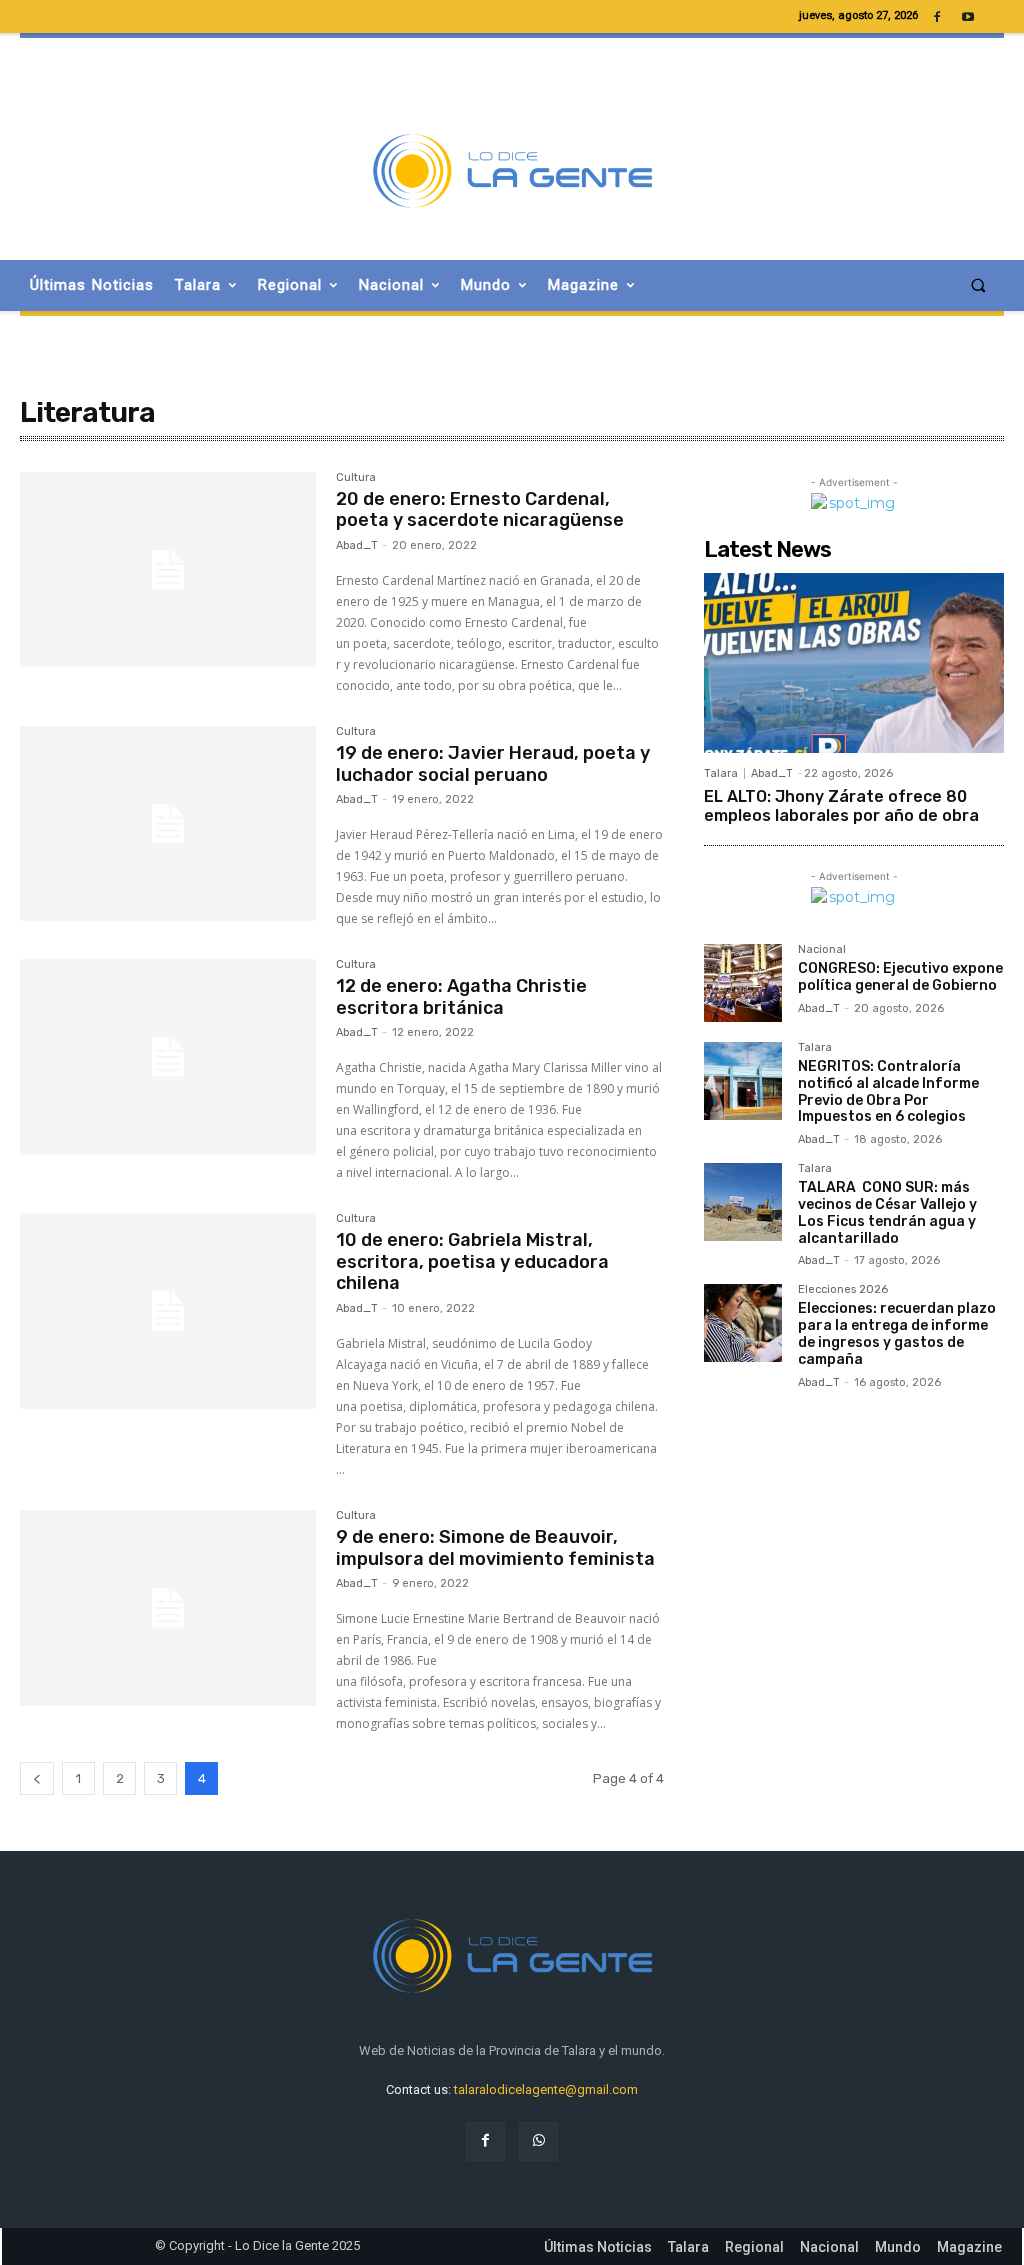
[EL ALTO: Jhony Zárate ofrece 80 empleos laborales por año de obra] (854, 663)
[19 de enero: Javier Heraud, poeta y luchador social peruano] (168, 824)
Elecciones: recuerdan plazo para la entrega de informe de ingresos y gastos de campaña (897, 1333)
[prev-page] (37, 1778)
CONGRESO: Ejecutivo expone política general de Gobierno (900, 977)
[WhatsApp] (538, 2141)
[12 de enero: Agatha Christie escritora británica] (168, 1057)
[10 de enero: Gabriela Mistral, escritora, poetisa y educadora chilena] (168, 1311)
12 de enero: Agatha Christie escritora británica (461, 997)
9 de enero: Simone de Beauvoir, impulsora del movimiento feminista (495, 1548)
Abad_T (357, 545)
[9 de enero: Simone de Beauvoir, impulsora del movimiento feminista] (168, 1608)
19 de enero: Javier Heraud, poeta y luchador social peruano (493, 764)
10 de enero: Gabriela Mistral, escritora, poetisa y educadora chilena (472, 1261)
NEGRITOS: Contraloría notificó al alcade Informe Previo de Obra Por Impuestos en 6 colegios (888, 1091)
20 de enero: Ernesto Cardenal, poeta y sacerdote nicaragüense (480, 510)
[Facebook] (485, 2141)
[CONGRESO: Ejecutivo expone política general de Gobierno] (743, 983)
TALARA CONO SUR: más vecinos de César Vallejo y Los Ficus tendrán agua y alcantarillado (887, 1212)
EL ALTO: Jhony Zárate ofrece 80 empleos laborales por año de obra (841, 806)
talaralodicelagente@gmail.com (546, 2089)
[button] (978, 285)
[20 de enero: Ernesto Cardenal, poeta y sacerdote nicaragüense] (168, 570)
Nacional (822, 950)
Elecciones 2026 (843, 1290)
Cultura (356, 478)
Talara (721, 773)
